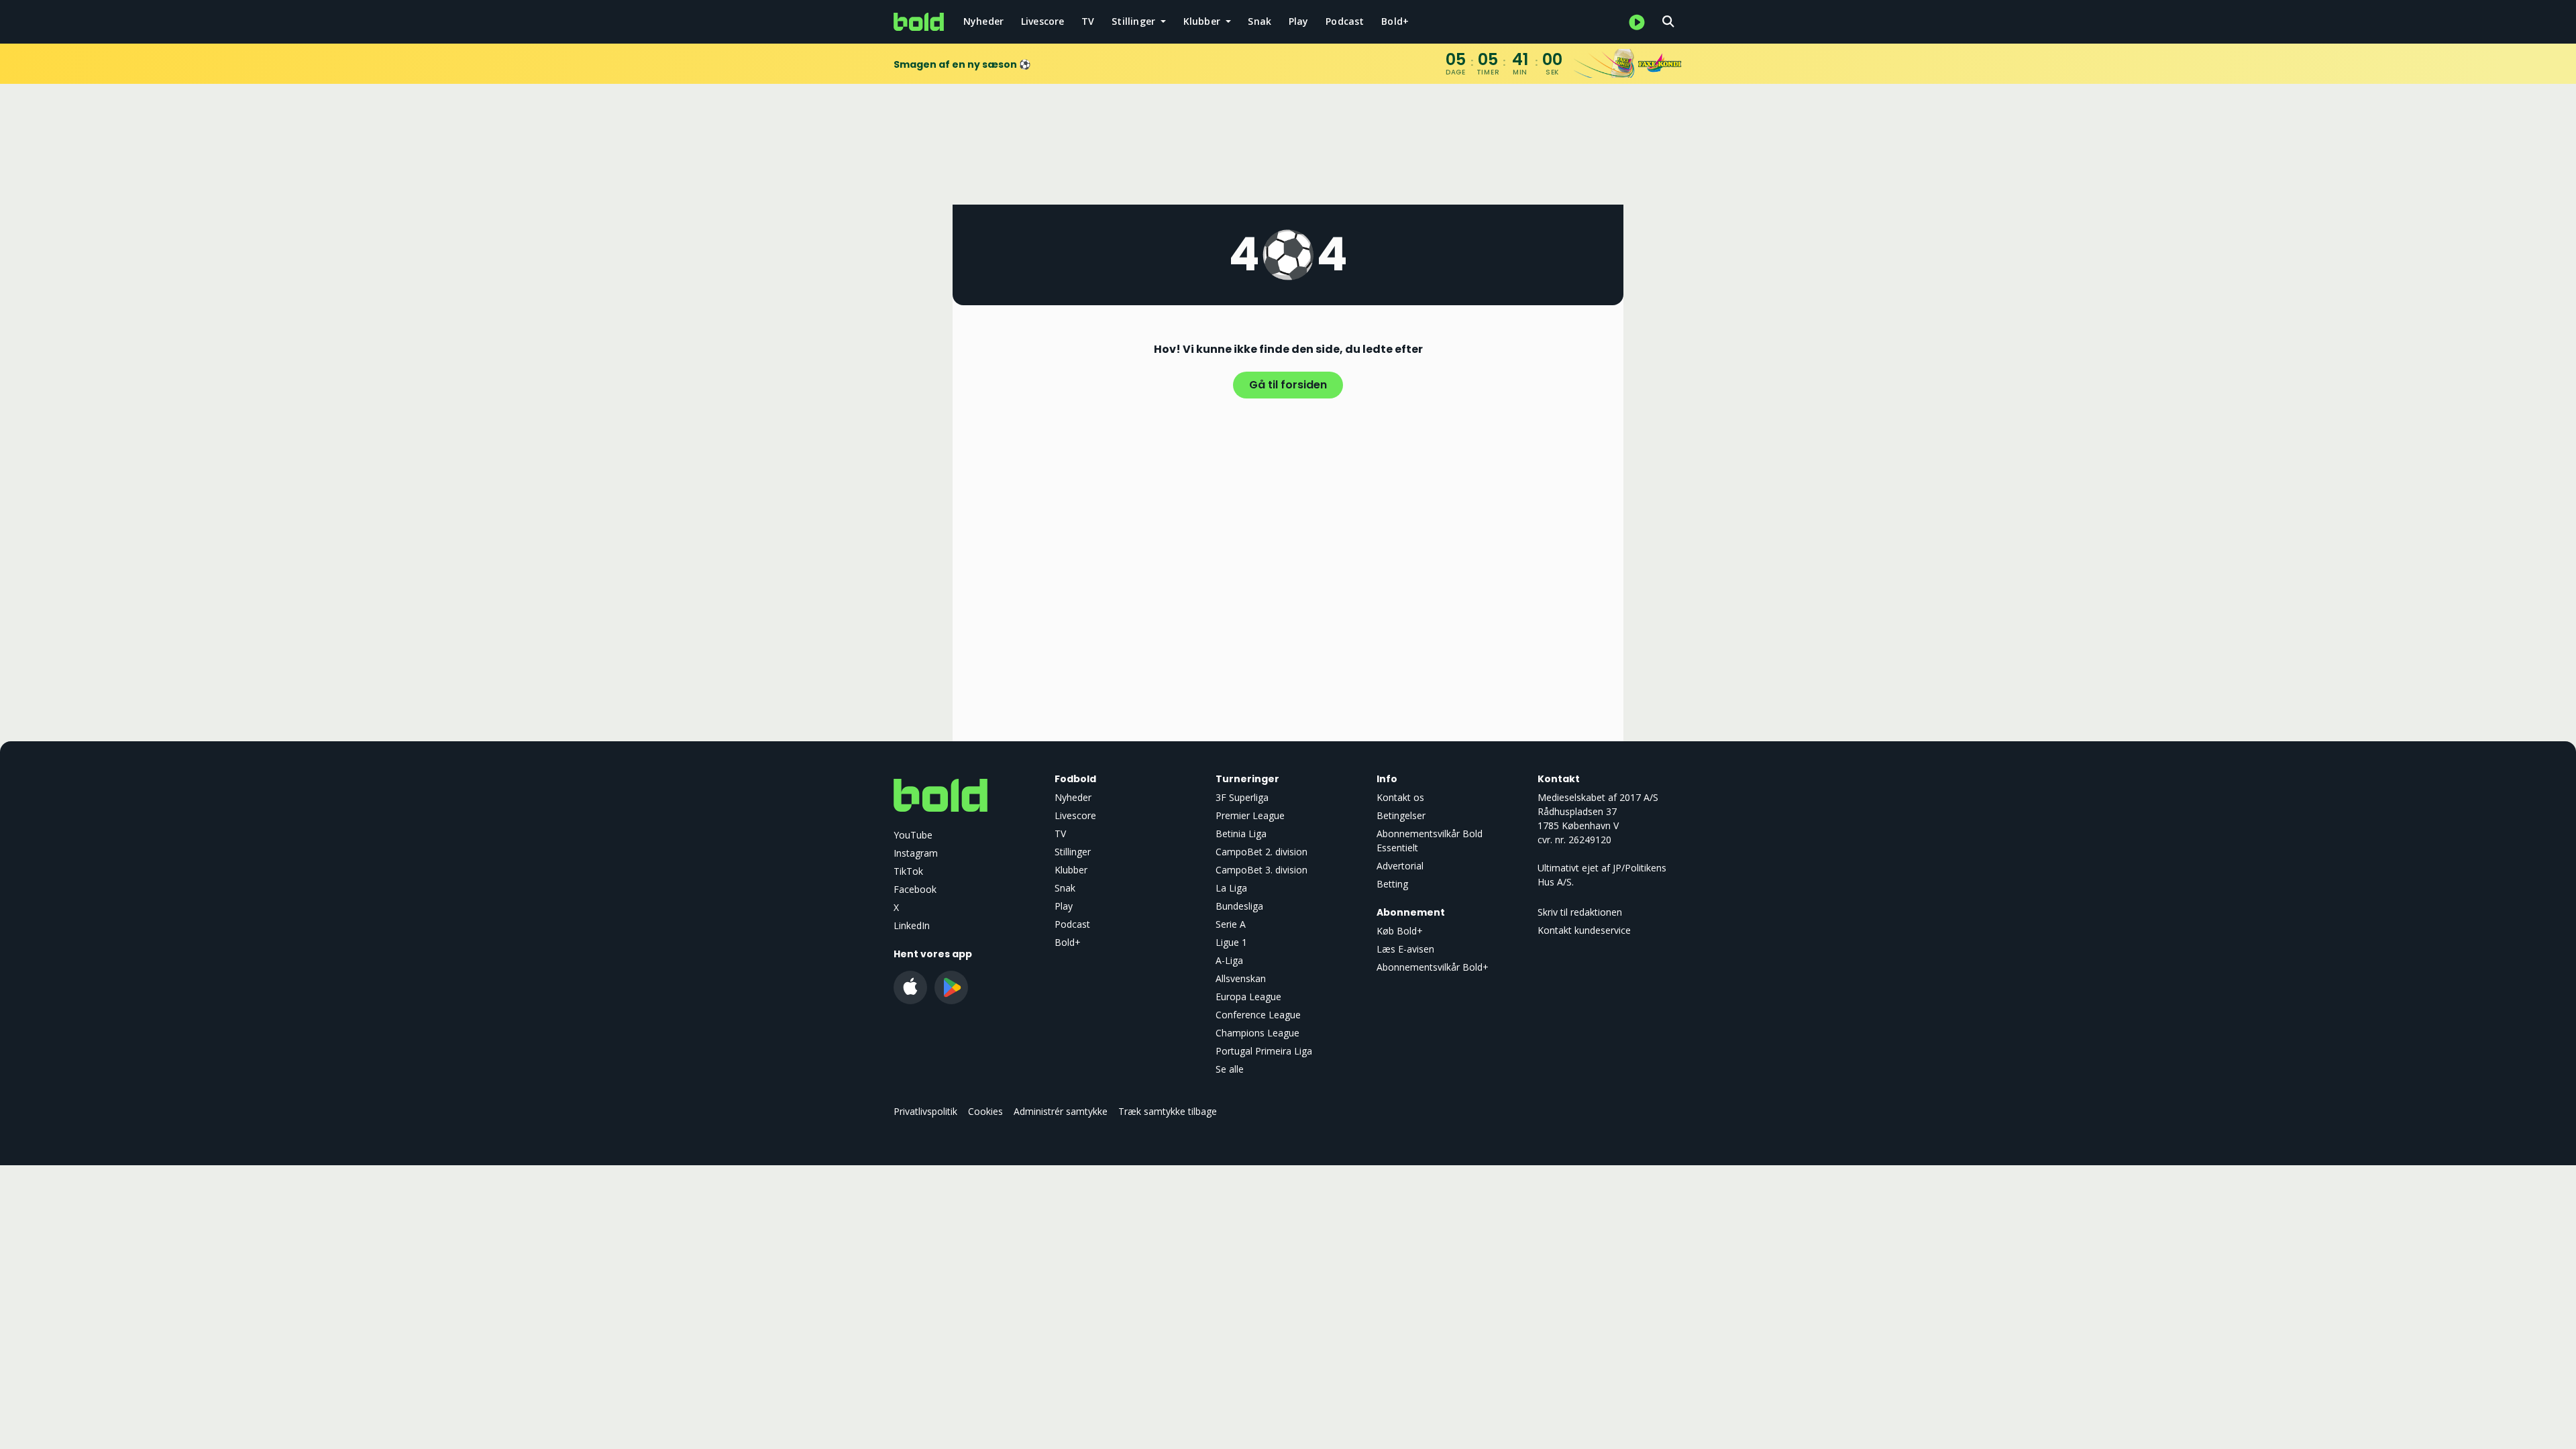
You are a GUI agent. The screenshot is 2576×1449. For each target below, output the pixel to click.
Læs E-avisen (1405, 949)
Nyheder (983, 21)
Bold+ (1395, 21)
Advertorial (1400, 866)
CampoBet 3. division (1262, 870)
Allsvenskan (1241, 978)
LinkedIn (912, 925)
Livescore (1043, 21)
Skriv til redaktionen (1580, 912)
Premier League (1250, 815)
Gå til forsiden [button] (1288, 385)
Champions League (1257, 1033)
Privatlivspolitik (925, 1111)
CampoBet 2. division (1262, 852)
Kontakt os (1400, 797)
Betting (1392, 884)
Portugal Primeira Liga (1264, 1051)
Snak (1259, 21)
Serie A (1231, 924)
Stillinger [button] (1135, 21)
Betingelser (1401, 815)
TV (1088, 21)
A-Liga (1229, 960)
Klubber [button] (1203, 21)
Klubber (1071, 870)
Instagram (916, 853)
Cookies (985, 1111)
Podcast (1345, 21)
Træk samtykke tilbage (1168, 1111)
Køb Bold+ (1400, 931)
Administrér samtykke (1061, 1111)
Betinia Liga (1241, 834)
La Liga (1231, 888)
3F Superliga (1242, 797)
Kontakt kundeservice (1584, 930)
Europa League (1248, 997)
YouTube (913, 835)
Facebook (915, 889)
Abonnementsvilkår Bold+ (1433, 967)
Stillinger (1073, 852)
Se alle (1230, 1069)
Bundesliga (1239, 906)
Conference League (1258, 1015)
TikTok (908, 871)
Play (1299, 21)
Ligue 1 (1231, 942)
